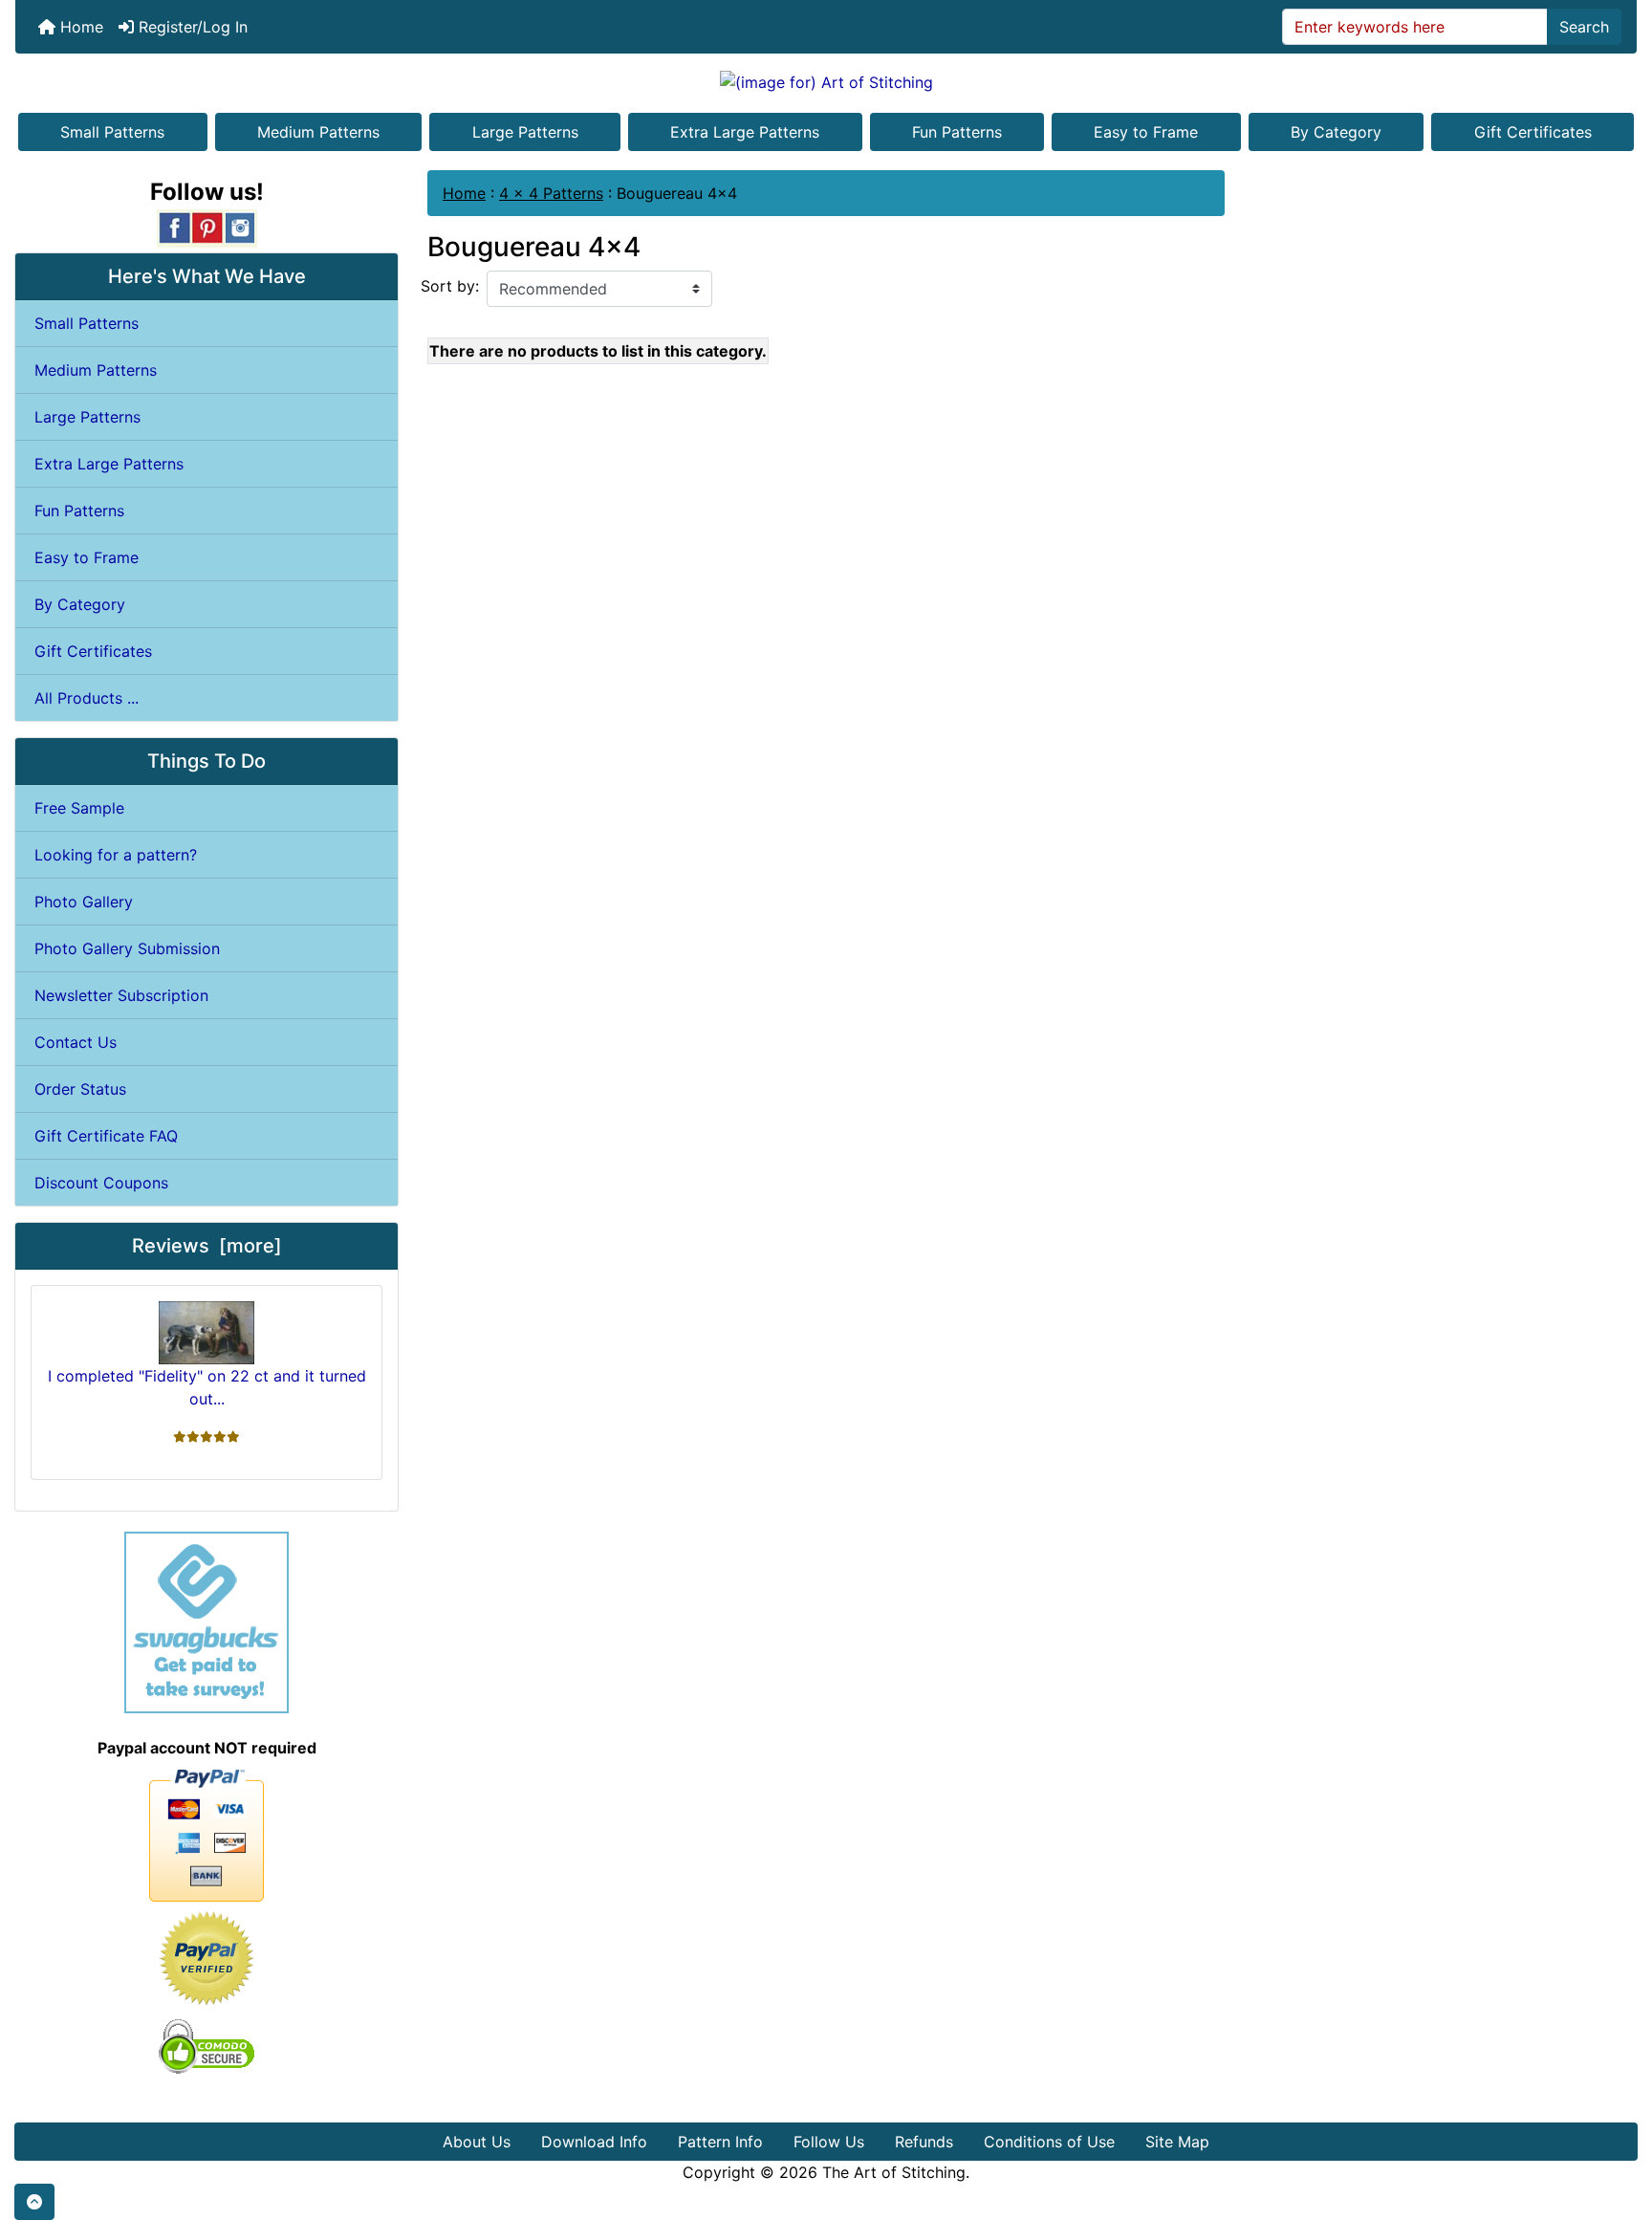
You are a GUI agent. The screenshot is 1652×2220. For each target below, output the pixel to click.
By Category (1336, 132)
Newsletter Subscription (121, 995)
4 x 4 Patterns (551, 193)
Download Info (594, 2142)
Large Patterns (525, 132)
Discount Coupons (101, 1183)
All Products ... (87, 698)
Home (79, 27)
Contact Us (76, 1042)
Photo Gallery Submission (127, 948)
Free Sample (79, 808)
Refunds (924, 2142)
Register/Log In (191, 27)
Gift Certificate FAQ (106, 1136)
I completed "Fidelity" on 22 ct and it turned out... (207, 1387)
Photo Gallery (84, 902)
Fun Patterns (957, 132)
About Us (477, 2142)
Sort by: (450, 286)
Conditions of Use (1049, 2142)
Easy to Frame (1146, 132)
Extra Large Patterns (745, 132)
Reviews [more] (207, 1246)
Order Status (80, 1089)
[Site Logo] (826, 81)
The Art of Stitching (894, 2172)
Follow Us (829, 2142)
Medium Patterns (318, 132)
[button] (34, 2202)
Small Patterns (112, 132)
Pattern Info (720, 2142)
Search (1584, 27)
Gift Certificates (1533, 132)
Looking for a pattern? (116, 855)
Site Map (1177, 2142)
